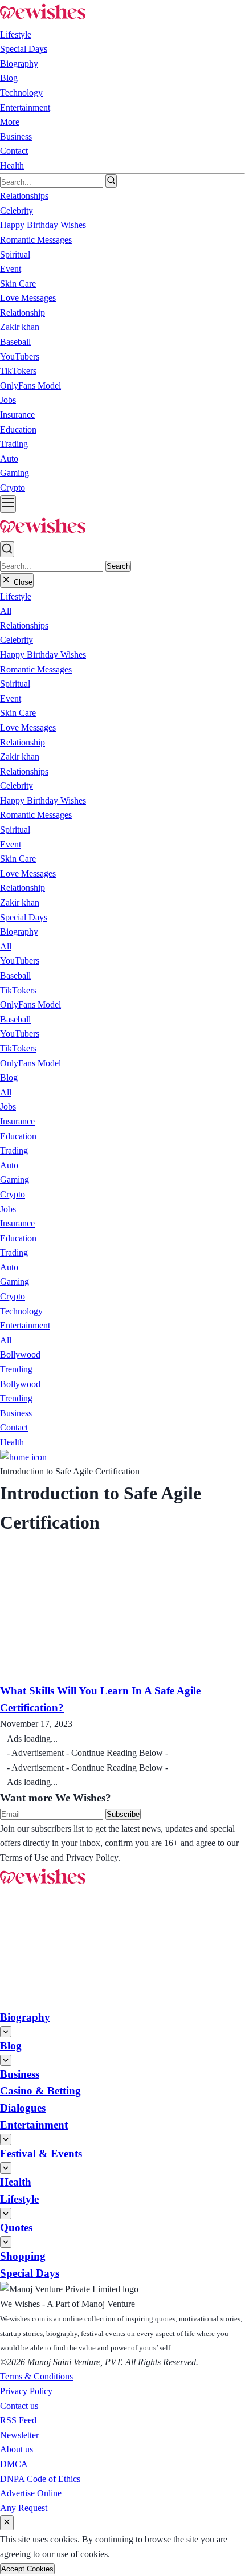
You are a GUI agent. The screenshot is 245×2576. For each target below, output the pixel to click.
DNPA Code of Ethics (40, 2479)
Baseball (15, 975)
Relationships (24, 625)
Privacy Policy (26, 2391)
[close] (7, 2523)
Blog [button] (9, 78)
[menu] (8, 504)
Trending (16, 1369)
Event (11, 698)
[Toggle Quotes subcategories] (6, 2242)
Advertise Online (31, 2493)
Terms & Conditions (36, 2376)
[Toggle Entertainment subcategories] (6, 2139)
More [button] (10, 122)
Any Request (24, 2508)
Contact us (19, 2406)
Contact (14, 151)
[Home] (23, 1457)
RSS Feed (18, 2420)
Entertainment (25, 107)
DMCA (14, 2464)
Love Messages (28, 727)
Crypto (13, 1194)
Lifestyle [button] (16, 34)
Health (12, 166)
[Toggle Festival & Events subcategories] (6, 2168)
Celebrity (17, 640)
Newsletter (19, 2435)
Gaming (15, 1179)
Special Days (24, 49)
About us (17, 2449)
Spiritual (15, 684)
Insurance (17, 1121)
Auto (9, 1165)
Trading (14, 1150)
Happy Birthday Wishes (43, 655)
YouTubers (20, 961)
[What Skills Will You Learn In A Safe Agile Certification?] (119, 1675)
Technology (21, 93)
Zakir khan (20, 757)
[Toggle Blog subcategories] (6, 2060)
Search (118, 566)
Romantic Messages (36, 669)
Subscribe (123, 1814)
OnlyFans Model (30, 1004)
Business (16, 136)
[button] (16, 596)
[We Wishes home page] (43, 1884)
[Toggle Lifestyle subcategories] (6, 2214)
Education (18, 1136)
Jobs (8, 1106)
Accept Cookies (27, 2569)
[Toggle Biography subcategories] (6, 2032)
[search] (111, 181)
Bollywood (20, 1354)
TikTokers (18, 990)
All (6, 611)
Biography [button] (19, 64)
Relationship (23, 742)
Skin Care (18, 713)
